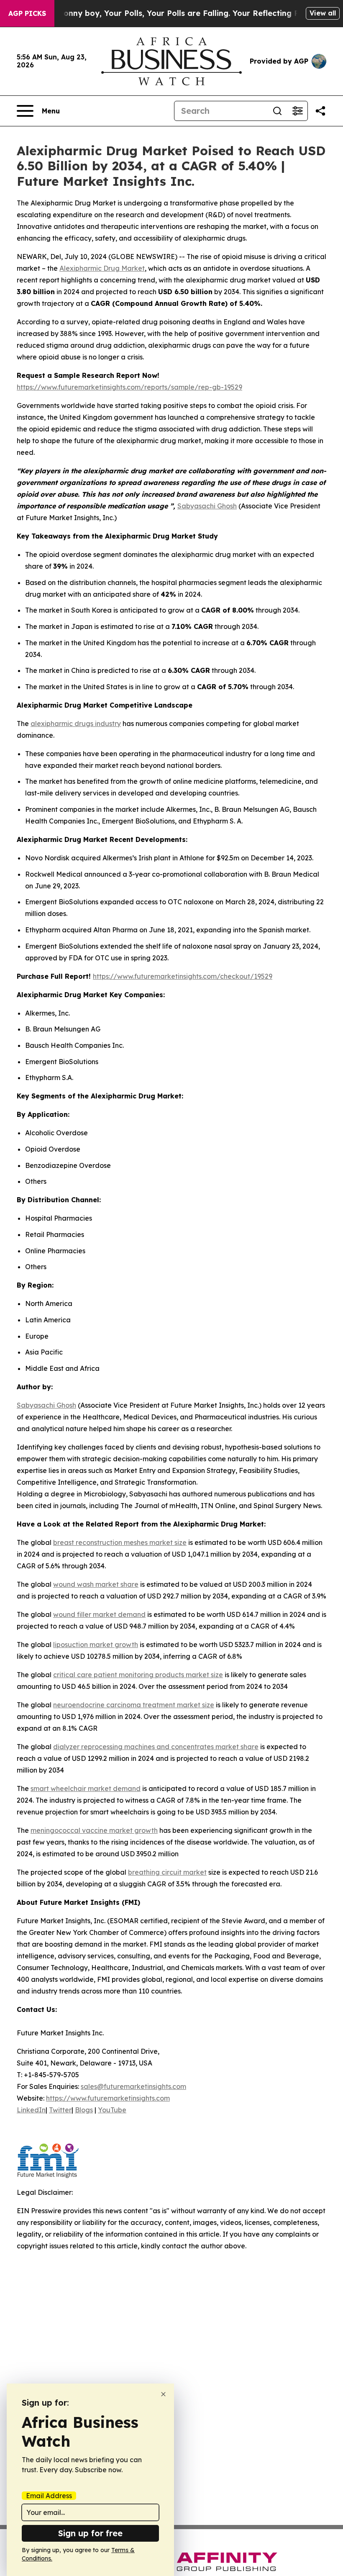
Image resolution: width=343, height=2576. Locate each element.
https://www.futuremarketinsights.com (108, 2098)
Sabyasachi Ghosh (207, 506)
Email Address (49, 2496)
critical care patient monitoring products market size (138, 1675)
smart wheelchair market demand (86, 1788)
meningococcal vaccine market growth (94, 1830)
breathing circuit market (167, 1872)
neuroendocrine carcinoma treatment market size (134, 1705)
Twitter (60, 2110)
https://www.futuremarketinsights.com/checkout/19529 (183, 976)
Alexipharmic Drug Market (102, 268)
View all (323, 13)
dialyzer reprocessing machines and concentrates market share (156, 1747)
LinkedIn (31, 2110)
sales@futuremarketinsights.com (133, 2086)
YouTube (112, 2110)
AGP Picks (27, 13)
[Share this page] (320, 111)
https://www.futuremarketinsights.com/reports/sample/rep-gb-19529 (129, 387)
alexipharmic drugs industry (76, 724)
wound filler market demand (99, 1614)
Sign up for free (90, 2533)
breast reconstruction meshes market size (120, 1542)
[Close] (163, 2394)
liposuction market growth (96, 1645)
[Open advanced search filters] (297, 111)
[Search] (277, 111)
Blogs (84, 2110)
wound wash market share (96, 1584)
